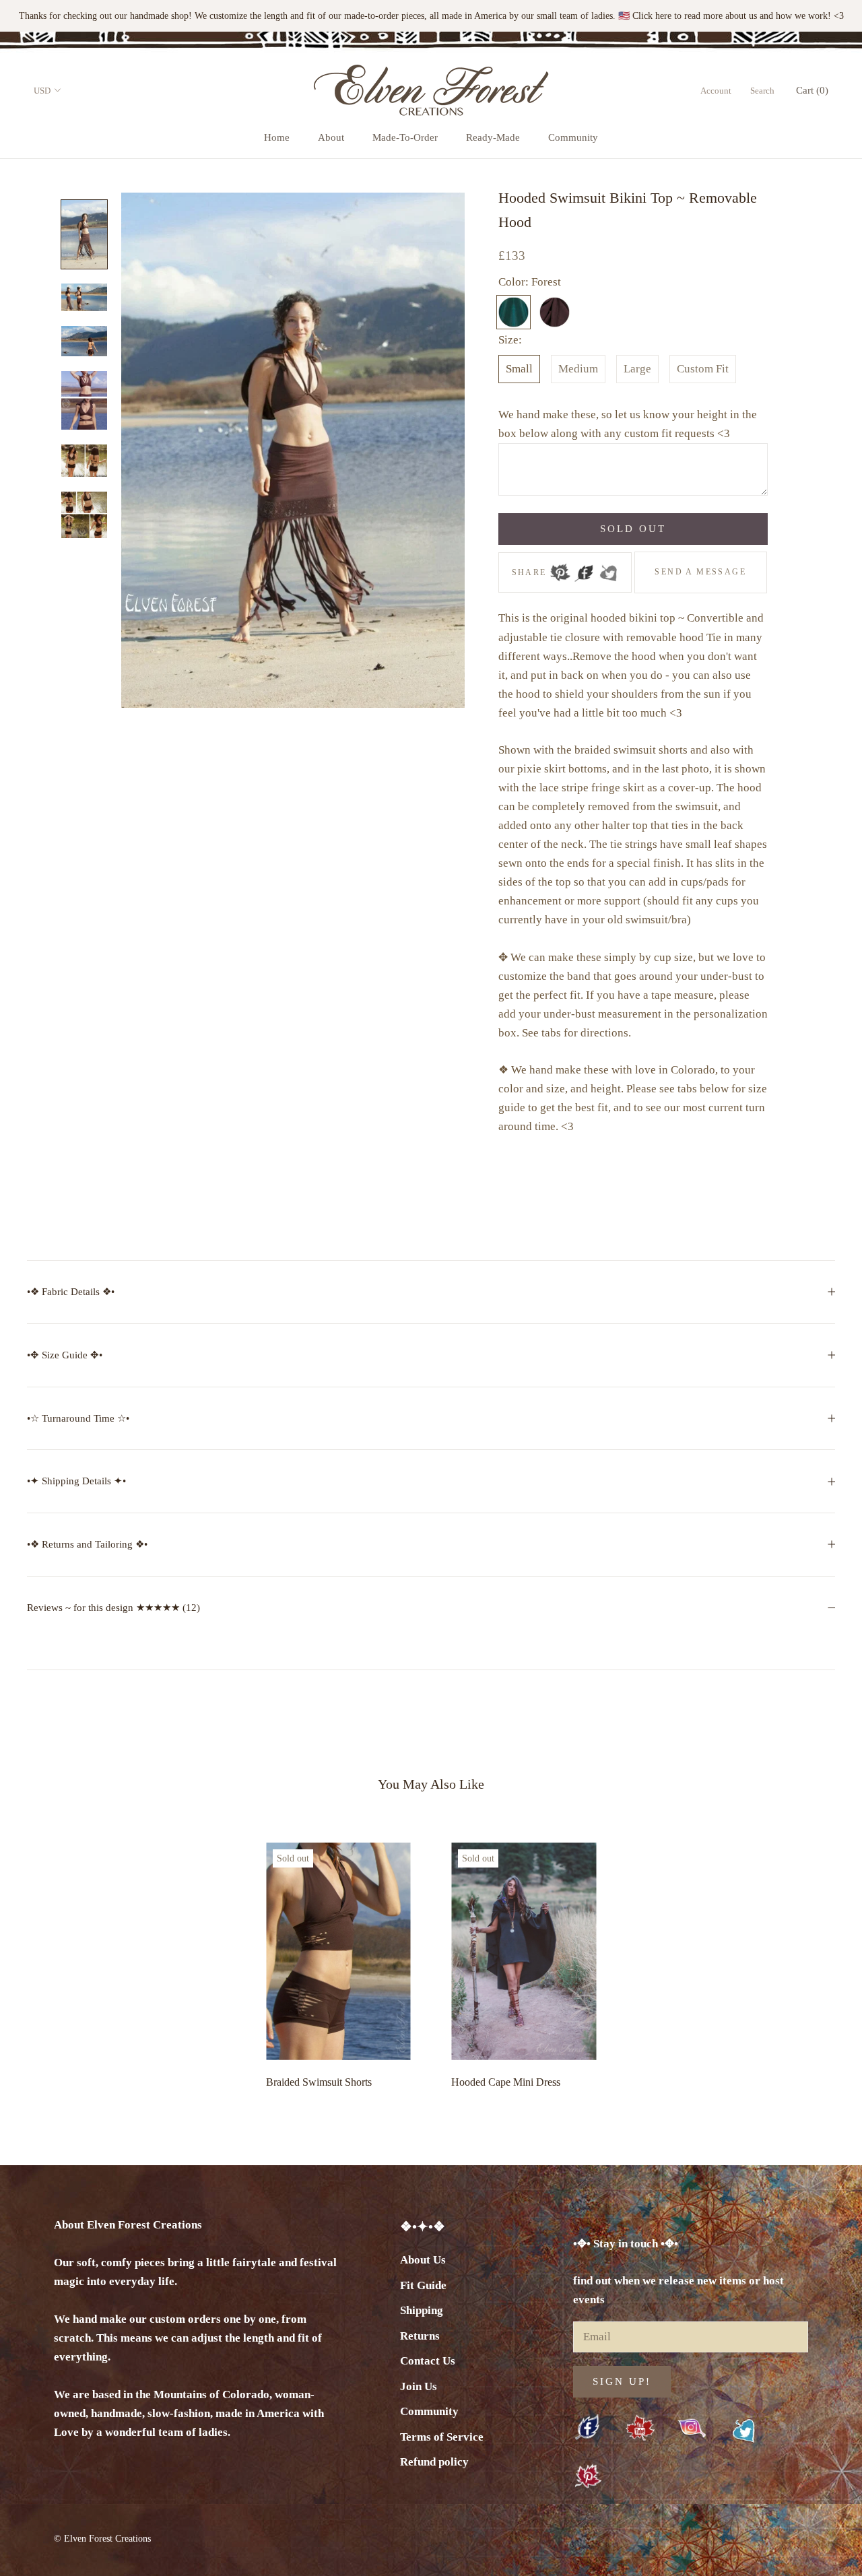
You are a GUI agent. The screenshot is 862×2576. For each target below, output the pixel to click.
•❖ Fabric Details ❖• (71, 1292)
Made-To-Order (405, 137)
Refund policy (434, 2462)
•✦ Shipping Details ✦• (76, 1481)
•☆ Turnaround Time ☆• (78, 1418)
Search (762, 91)
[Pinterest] (560, 568)
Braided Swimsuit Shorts (319, 2082)
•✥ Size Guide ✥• (65, 1355)
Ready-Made (493, 137)
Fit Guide (423, 2285)
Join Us (419, 2386)
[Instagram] (692, 2428)
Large (637, 369)
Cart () (812, 90)
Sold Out (633, 529)
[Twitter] (608, 568)
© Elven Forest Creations (102, 2539)
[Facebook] (584, 568)
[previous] (42, 1962)
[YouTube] (640, 2429)
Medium (578, 369)
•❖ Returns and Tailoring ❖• (87, 1544)
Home (277, 137)
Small (519, 369)
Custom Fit (703, 369)
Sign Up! (622, 2381)
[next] (820, 1962)
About (331, 137)
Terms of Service (442, 2437)
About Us (423, 2260)
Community (573, 137)
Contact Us (428, 2361)
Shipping (422, 2310)
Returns (420, 2336)
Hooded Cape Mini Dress (506, 2082)
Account (716, 91)
